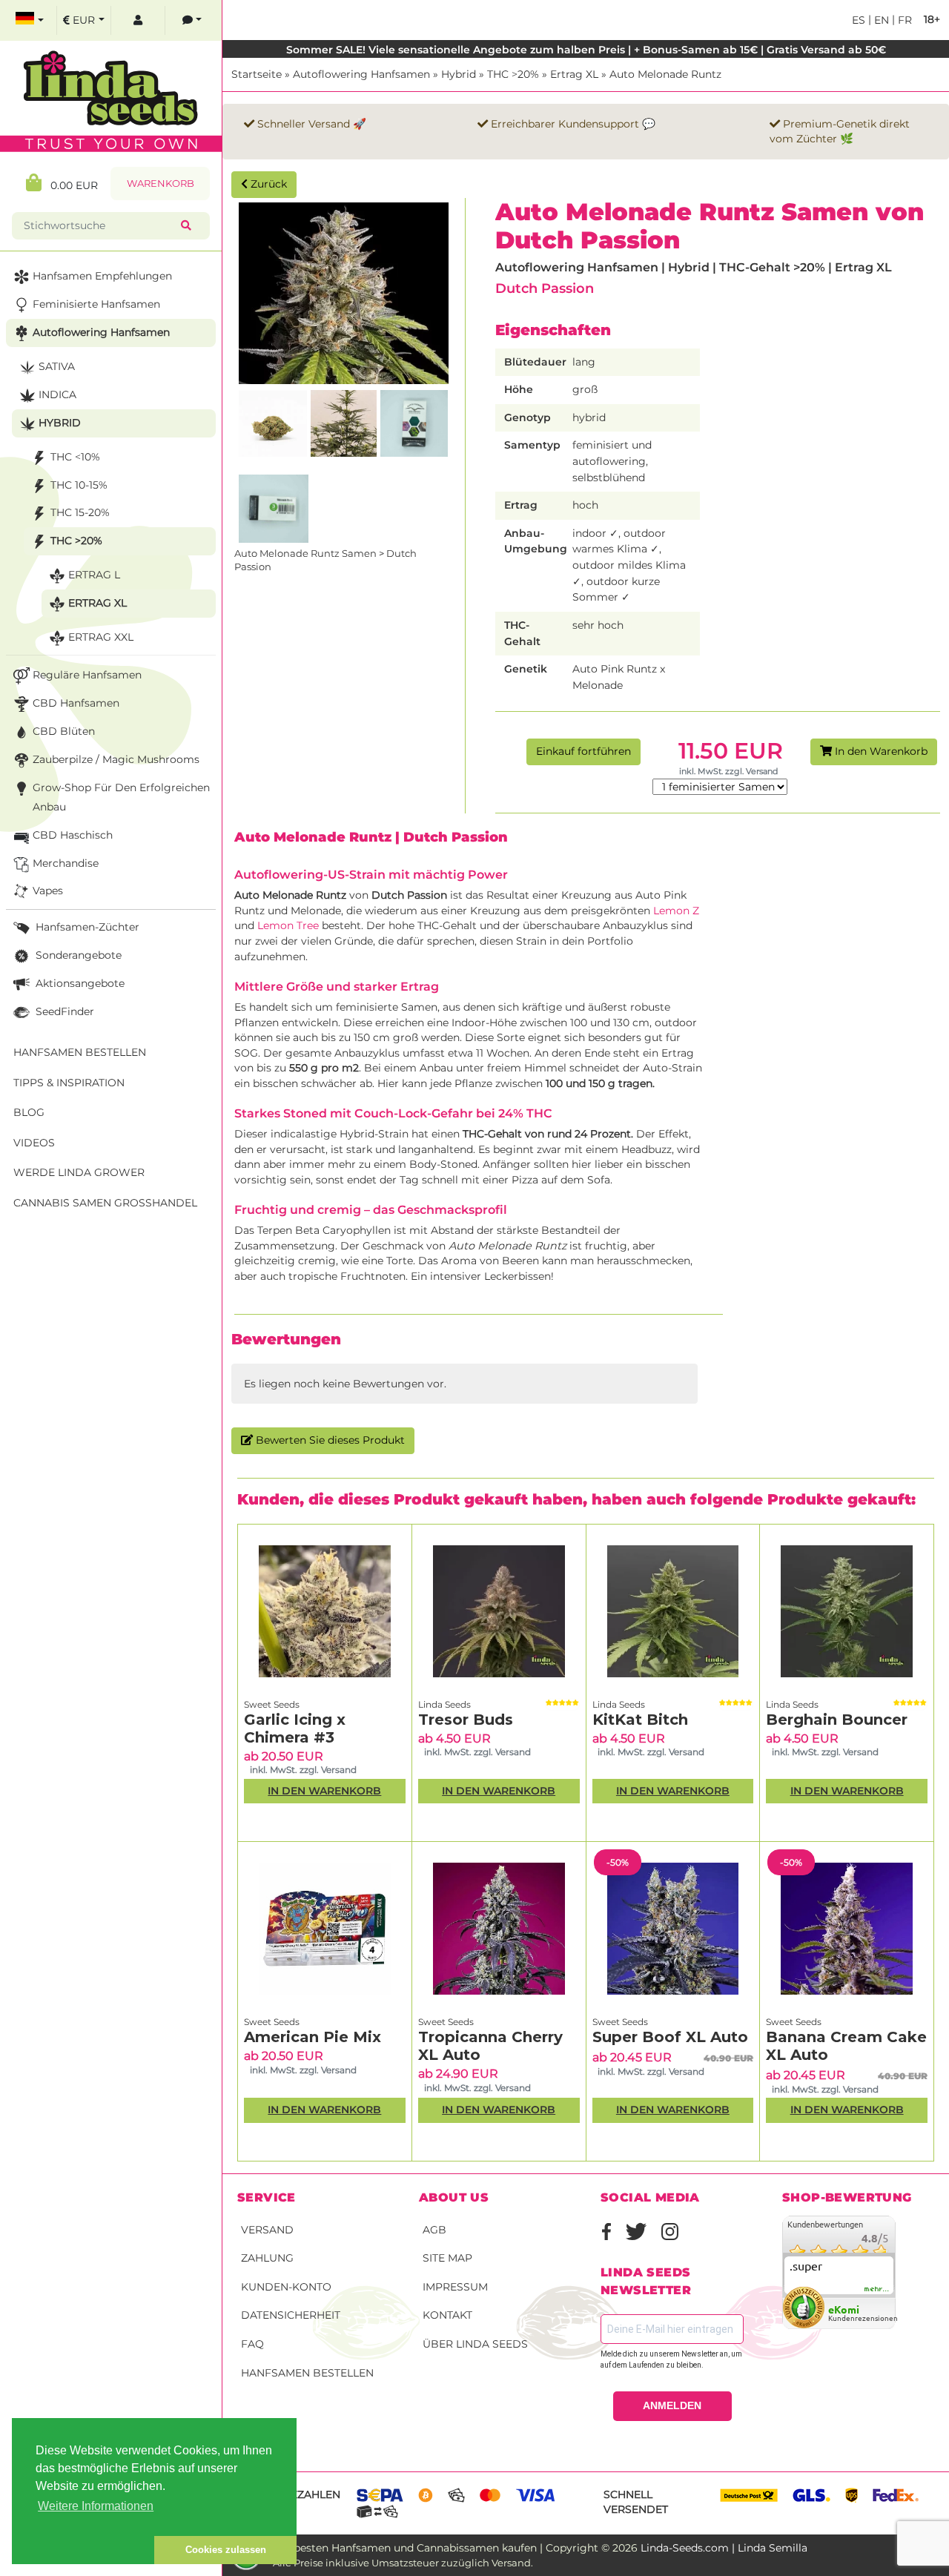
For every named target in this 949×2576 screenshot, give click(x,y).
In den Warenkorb (880, 751)
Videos (34, 1143)
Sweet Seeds (272, 1704)
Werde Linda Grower (79, 1172)
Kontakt (447, 2315)
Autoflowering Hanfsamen (361, 74)
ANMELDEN (672, 2405)
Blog (29, 1112)
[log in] (138, 20)
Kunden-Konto (286, 2287)
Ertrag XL (574, 74)
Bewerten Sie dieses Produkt (329, 1440)
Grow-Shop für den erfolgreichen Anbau (121, 797)
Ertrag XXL (101, 637)
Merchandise (66, 863)
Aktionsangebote (79, 983)
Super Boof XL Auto (670, 2037)
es (859, 20)
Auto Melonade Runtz (665, 74)
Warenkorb (161, 184)
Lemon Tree (287, 925)
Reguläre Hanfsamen (87, 675)
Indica (57, 394)
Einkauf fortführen (583, 751)
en (880, 20)
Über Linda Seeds (475, 2344)
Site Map (447, 2258)
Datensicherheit (291, 2315)
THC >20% (513, 74)
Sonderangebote (77, 955)
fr (903, 20)
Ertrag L (94, 575)
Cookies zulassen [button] (226, 2550)
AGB (434, 2230)
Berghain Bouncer (837, 1720)
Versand (267, 2230)
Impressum (455, 2287)
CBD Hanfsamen (76, 703)
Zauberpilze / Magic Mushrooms (116, 759)
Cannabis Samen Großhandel (105, 1203)
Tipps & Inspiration (69, 1083)
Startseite (257, 74)
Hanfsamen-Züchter (86, 927)
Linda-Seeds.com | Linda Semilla (724, 2548)
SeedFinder (63, 1011)
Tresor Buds (466, 1720)
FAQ (252, 2344)
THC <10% (75, 457)
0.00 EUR (70, 185)
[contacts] (192, 20)
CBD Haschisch (73, 835)
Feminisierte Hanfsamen (96, 304)
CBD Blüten (64, 731)
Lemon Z (676, 911)
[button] (83, 2550)
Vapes (48, 891)
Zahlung (267, 2258)
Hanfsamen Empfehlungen (102, 276)
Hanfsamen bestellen (307, 2373)
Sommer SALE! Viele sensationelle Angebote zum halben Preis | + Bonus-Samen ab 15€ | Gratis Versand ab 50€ (586, 50)
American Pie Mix (313, 2037)
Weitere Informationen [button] (96, 2506)
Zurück (267, 184)
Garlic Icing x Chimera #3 (295, 1728)
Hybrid (459, 74)
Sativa (57, 366)
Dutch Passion (545, 288)
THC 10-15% (79, 485)
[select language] (30, 20)
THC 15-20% (80, 512)
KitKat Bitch (640, 1720)
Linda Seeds (444, 1704)
